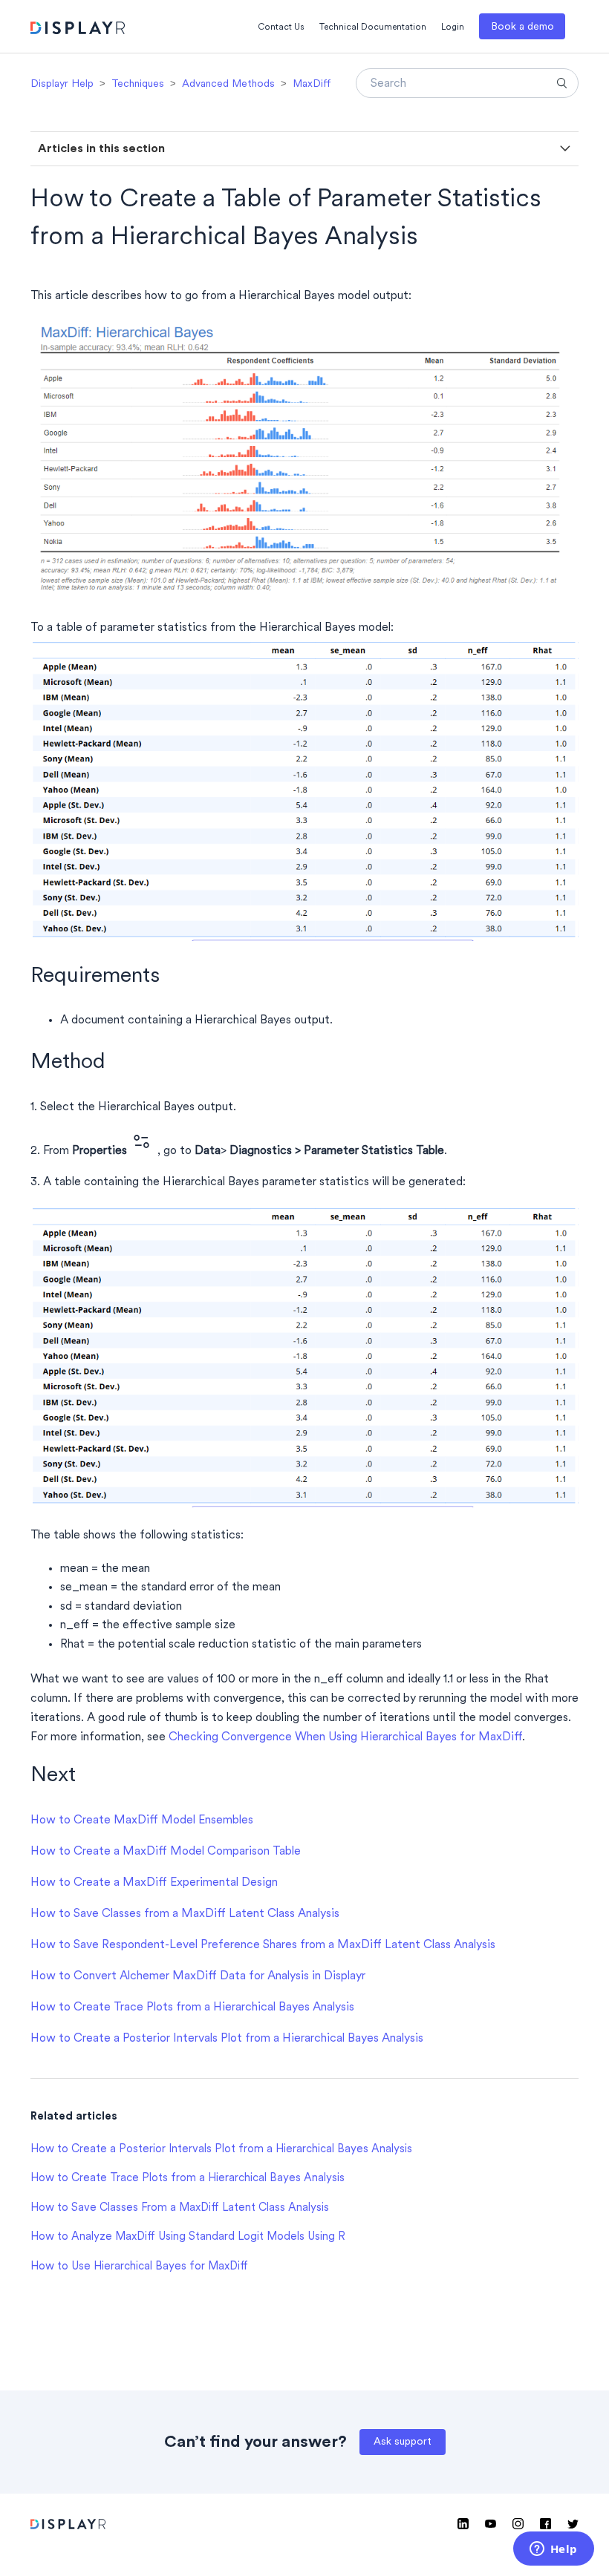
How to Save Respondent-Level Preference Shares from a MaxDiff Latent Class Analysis (263, 1945)
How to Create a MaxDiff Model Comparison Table (166, 1852)
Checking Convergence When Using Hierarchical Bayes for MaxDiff (345, 1737)
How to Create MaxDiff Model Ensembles (142, 1820)
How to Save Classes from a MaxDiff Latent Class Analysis (185, 1914)
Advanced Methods (228, 84)
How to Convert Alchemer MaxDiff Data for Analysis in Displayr (198, 1976)
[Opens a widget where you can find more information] (553, 2550)
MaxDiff (312, 84)
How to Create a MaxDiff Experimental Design (154, 1883)
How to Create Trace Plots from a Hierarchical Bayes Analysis (192, 2008)
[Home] (78, 30)
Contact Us (281, 27)
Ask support (403, 2442)
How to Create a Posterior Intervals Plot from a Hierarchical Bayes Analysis (227, 2039)
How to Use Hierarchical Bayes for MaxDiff (139, 2267)
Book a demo (522, 27)
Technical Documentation (373, 27)
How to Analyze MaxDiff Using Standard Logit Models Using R (188, 2237)
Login (453, 27)
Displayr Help (62, 84)
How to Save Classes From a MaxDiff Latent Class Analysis (180, 2208)
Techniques (138, 84)
